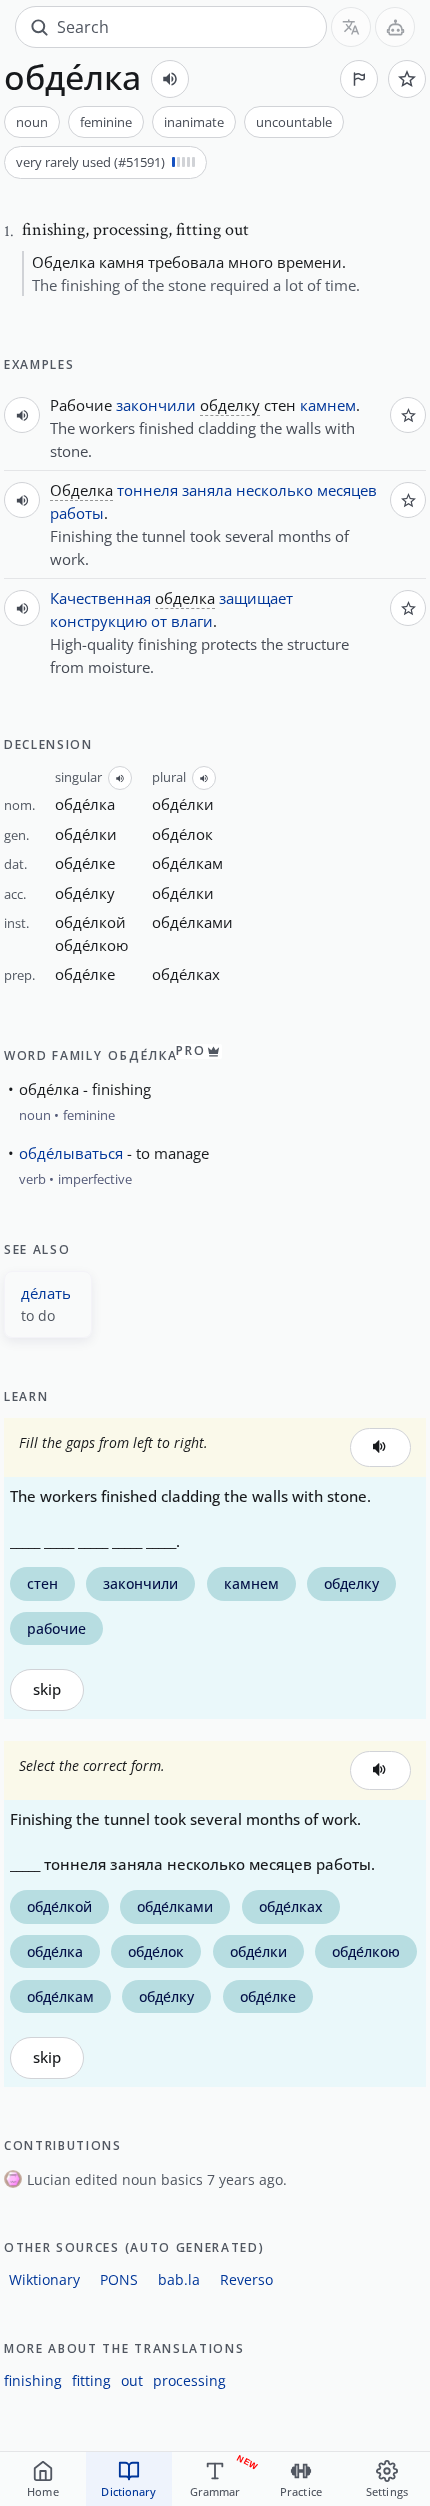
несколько (274, 490)
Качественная (100, 598)
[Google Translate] (351, 27)
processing (189, 2380)
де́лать (46, 1293)
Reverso (246, 2279)
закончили (156, 405)
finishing (33, 2380)
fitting (91, 2380)
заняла (207, 490)
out (132, 2380)
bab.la (179, 2279)
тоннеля (147, 490)
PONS (119, 2279)
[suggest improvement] (359, 79)
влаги (192, 621)
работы (77, 513)
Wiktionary (44, 2279)
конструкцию (98, 621)
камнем (328, 405)
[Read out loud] (170, 79)
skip (47, 1689)
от (159, 621)
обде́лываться (71, 1153)
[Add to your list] (407, 79)
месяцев (347, 490)
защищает (256, 598)
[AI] (395, 27)
